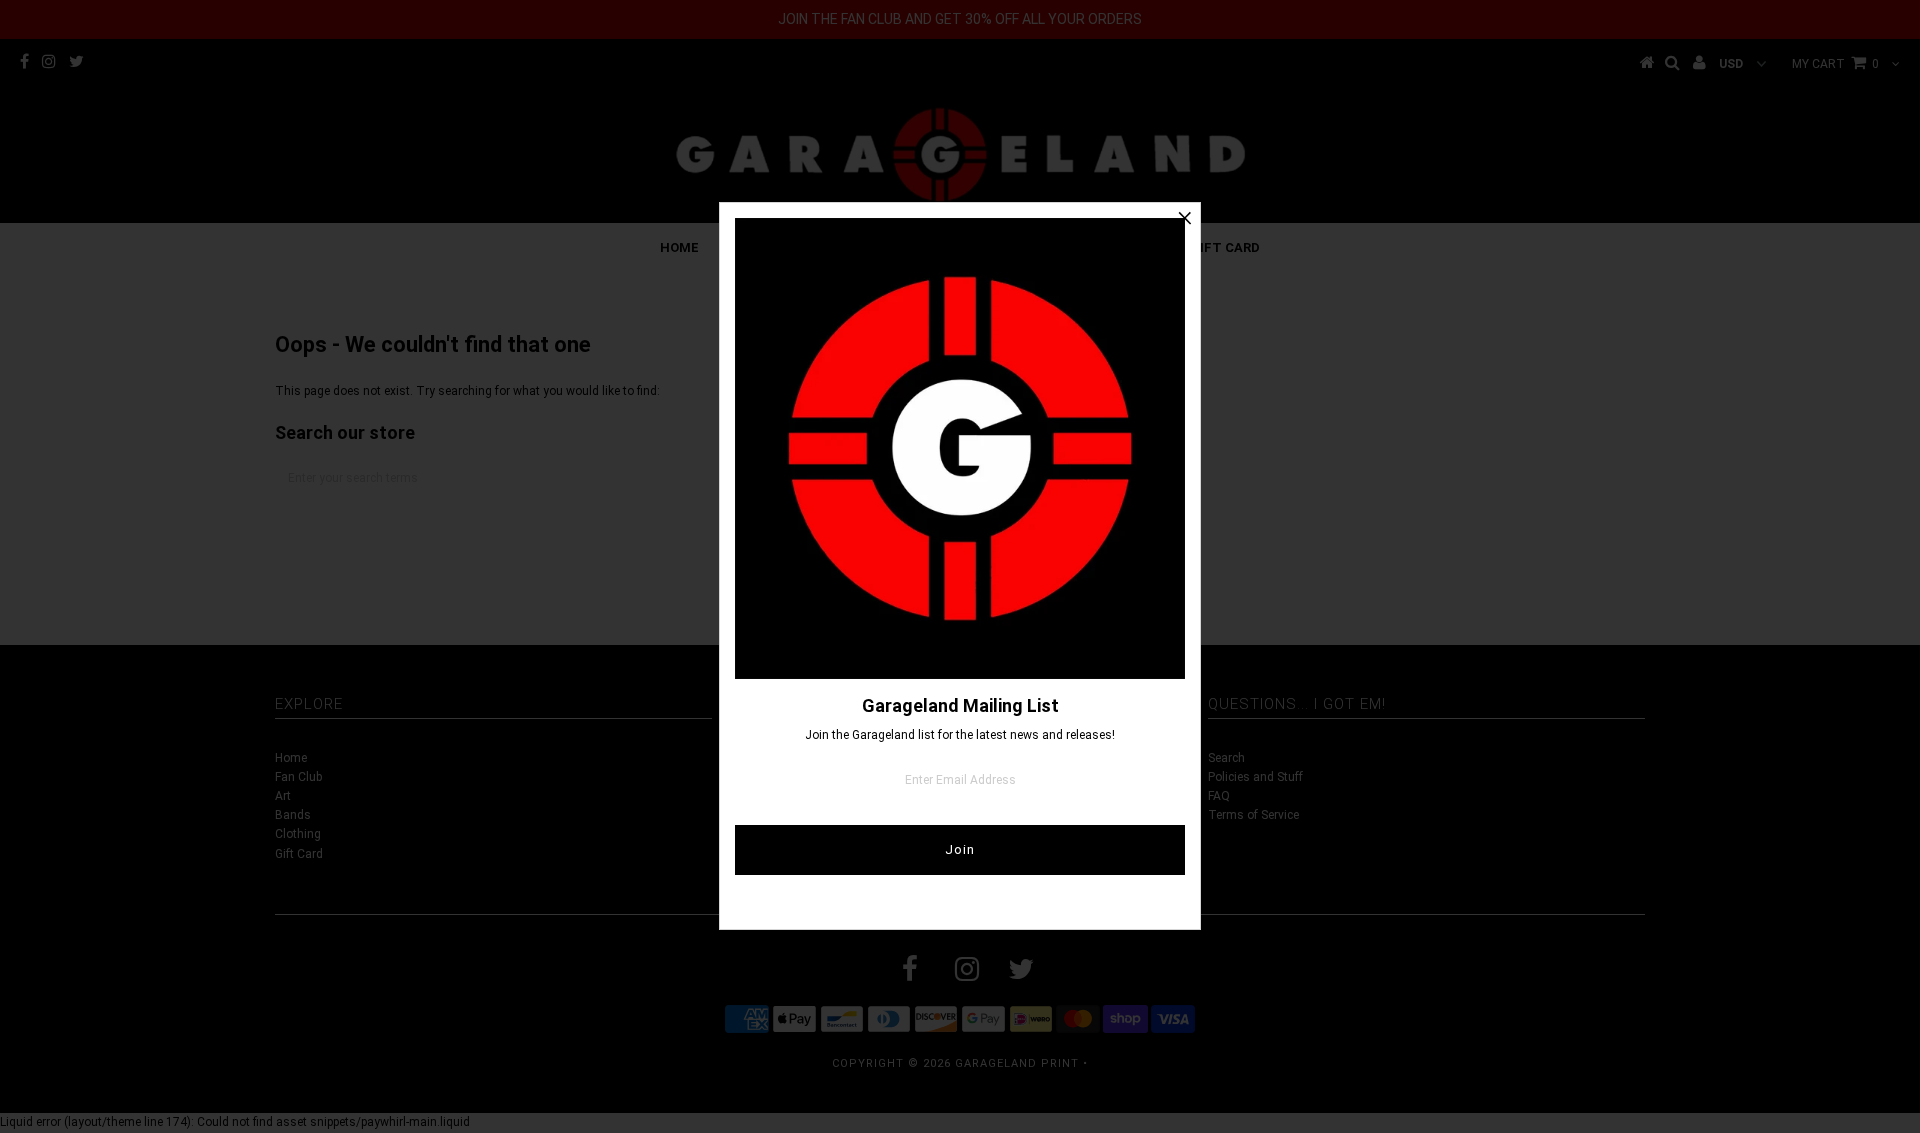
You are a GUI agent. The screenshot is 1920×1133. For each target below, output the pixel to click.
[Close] (1185, 218)
